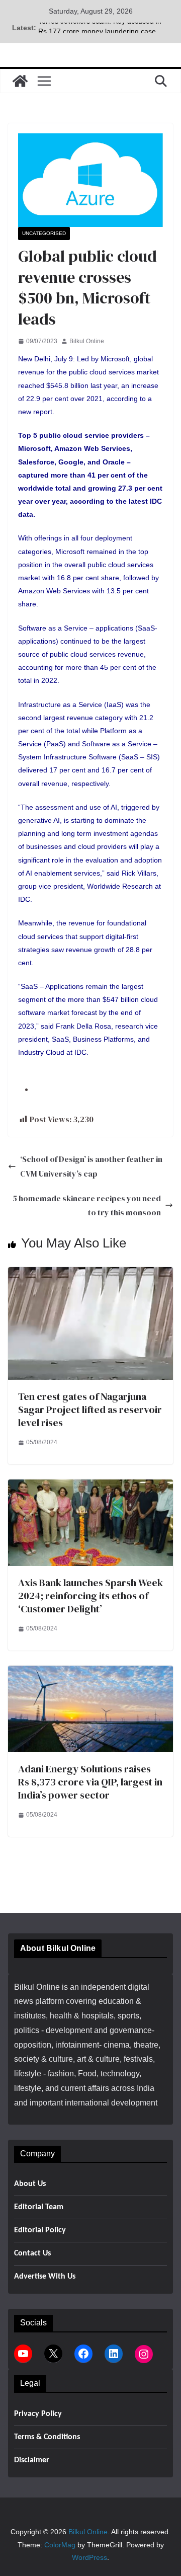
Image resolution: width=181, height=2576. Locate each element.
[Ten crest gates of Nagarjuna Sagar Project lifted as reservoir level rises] (90, 1274)
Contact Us (32, 2253)
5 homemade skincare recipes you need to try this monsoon (87, 1205)
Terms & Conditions (47, 2437)
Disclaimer (32, 2460)
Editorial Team (39, 2207)
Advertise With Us (45, 2277)
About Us (30, 2184)
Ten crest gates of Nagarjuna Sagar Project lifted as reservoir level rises (90, 1410)
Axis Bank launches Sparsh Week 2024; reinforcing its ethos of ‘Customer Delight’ (90, 1596)
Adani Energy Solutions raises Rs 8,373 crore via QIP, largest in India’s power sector (90, 1782)
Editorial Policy (40, 2230)
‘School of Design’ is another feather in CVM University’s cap (91, 1166)
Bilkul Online (87, 341)
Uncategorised (44, 233)
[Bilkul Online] (20, 81)
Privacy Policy (38, 2414)
